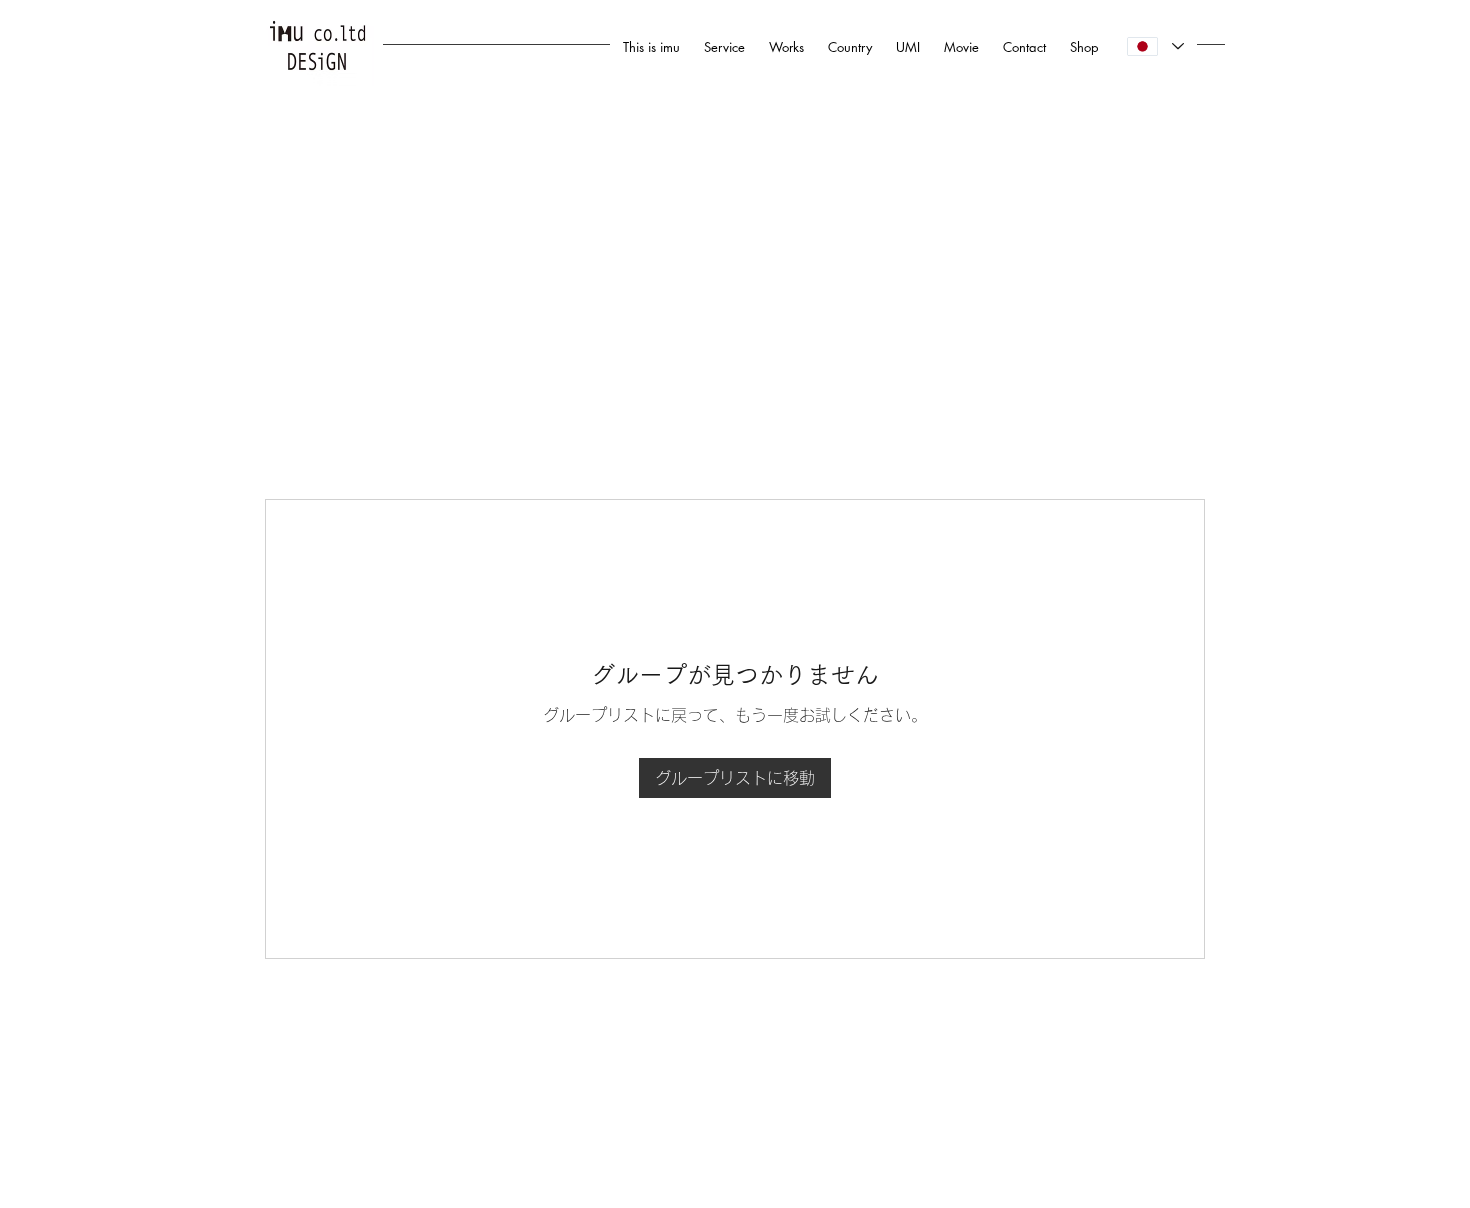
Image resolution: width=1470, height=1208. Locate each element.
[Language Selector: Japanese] (1154, 46)
